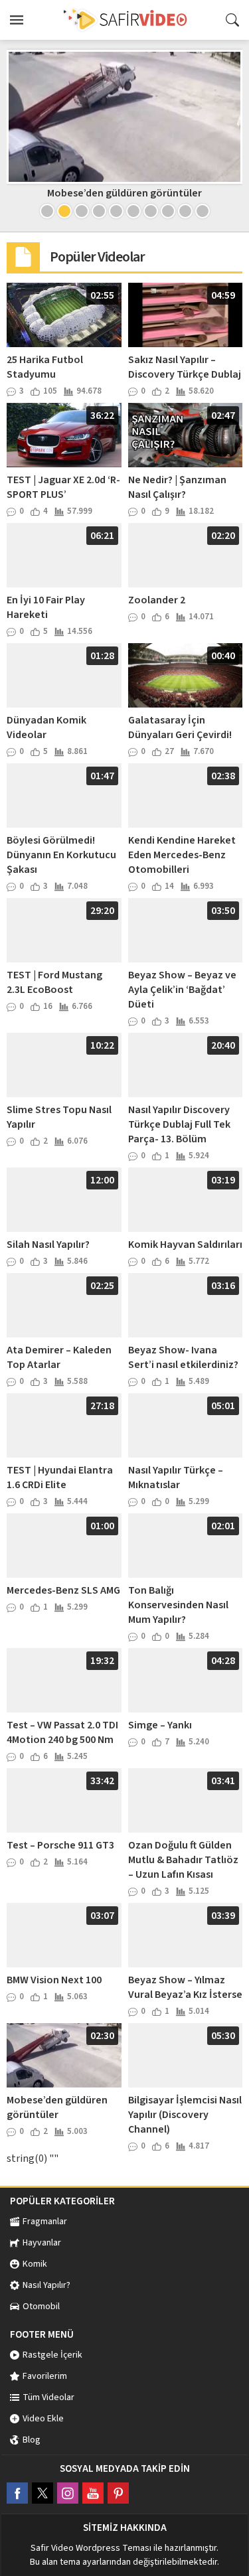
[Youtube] (93, 2493)
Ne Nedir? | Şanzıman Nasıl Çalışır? (177, 487)
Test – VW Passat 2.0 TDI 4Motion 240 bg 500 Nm (62, 1732)
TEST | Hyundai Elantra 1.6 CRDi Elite (60, 1477)
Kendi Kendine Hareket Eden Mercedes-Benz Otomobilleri (182, 855)
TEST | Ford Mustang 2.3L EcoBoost (54, 982)
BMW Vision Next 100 (54, 1980)
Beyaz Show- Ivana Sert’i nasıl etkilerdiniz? (183, 1357)
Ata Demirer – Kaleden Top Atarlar (59, 1357)
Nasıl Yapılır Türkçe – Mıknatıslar (176, 1477)
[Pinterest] (118, 2493)
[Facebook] (17, 2493)
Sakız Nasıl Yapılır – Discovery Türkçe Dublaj (185, 367)
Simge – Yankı (160, 1725)
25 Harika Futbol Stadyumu (45, 367)
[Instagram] (68, 2493)
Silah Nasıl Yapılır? (48, 1245)
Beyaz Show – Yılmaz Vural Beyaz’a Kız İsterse (185, 1987)
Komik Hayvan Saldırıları (185, 1245)
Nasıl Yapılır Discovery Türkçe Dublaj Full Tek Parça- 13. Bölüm (179, 1124)
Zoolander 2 (157, 600)
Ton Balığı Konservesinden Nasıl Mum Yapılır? (178, 1605)
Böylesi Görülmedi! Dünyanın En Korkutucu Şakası (61, 855)
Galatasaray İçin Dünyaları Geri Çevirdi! (180, 727)
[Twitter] (42, 2493)
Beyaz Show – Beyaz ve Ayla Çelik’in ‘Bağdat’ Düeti (182, 990)
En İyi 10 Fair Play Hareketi (46, 607)
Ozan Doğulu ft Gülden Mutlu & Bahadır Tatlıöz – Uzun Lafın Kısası (183, 1860)
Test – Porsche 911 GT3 (60, 1845)
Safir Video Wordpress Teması (91, 2548)
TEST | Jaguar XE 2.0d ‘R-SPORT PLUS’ (63, 487)
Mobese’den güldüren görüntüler (124, 193)
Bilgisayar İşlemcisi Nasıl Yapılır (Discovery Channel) (185, 2115)
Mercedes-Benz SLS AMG (63, 1590)
